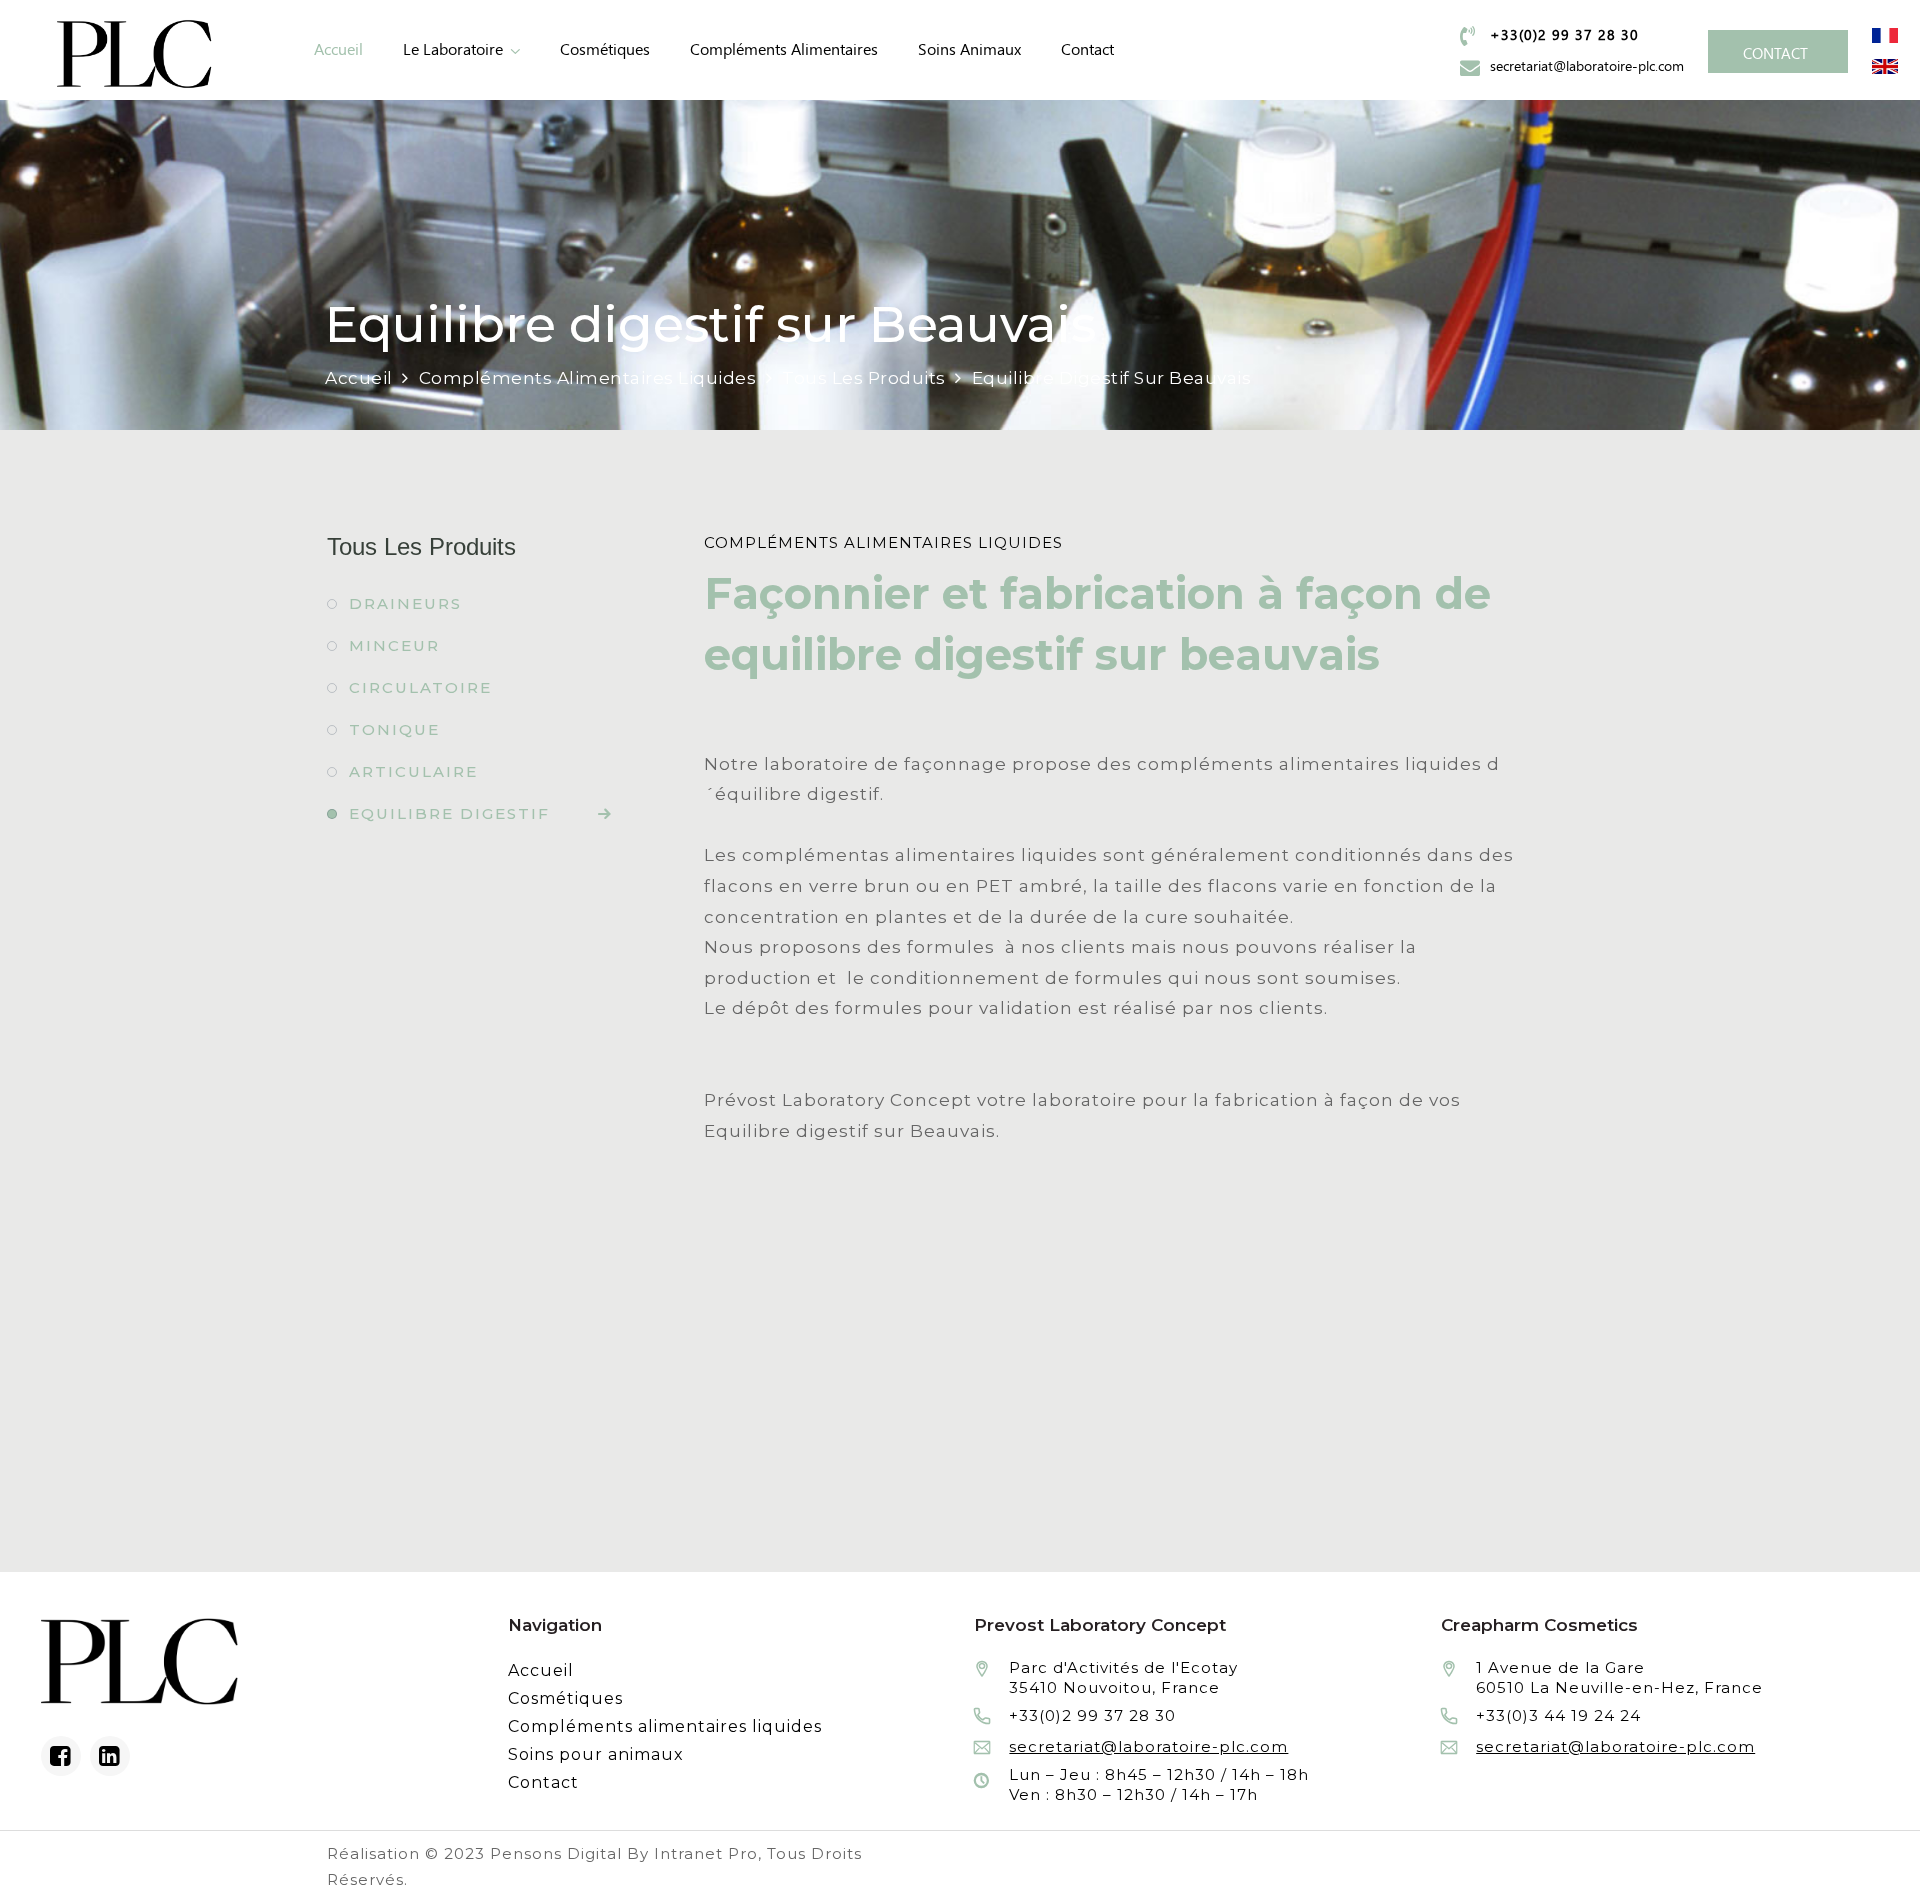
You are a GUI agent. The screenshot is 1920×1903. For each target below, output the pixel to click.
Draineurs (405, 603)
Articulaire (413, 771)
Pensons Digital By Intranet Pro (624, 1853)
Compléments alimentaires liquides (665, 1726)
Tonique (394, 729)
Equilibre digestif (449, 813)
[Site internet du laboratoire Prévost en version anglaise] (1885, 65)
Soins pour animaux (596, 1754)
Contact (1087, 49)
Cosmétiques (605, 49)
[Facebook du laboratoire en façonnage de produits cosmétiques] (61, 1756)
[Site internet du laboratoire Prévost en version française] (1885, 34)
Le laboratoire (453, 49)
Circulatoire (420, 687)
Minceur (394, 645)
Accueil (338, 49)
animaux (969, 49)
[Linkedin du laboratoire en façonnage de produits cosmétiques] (110, 1756)
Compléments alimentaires (784, 49)
